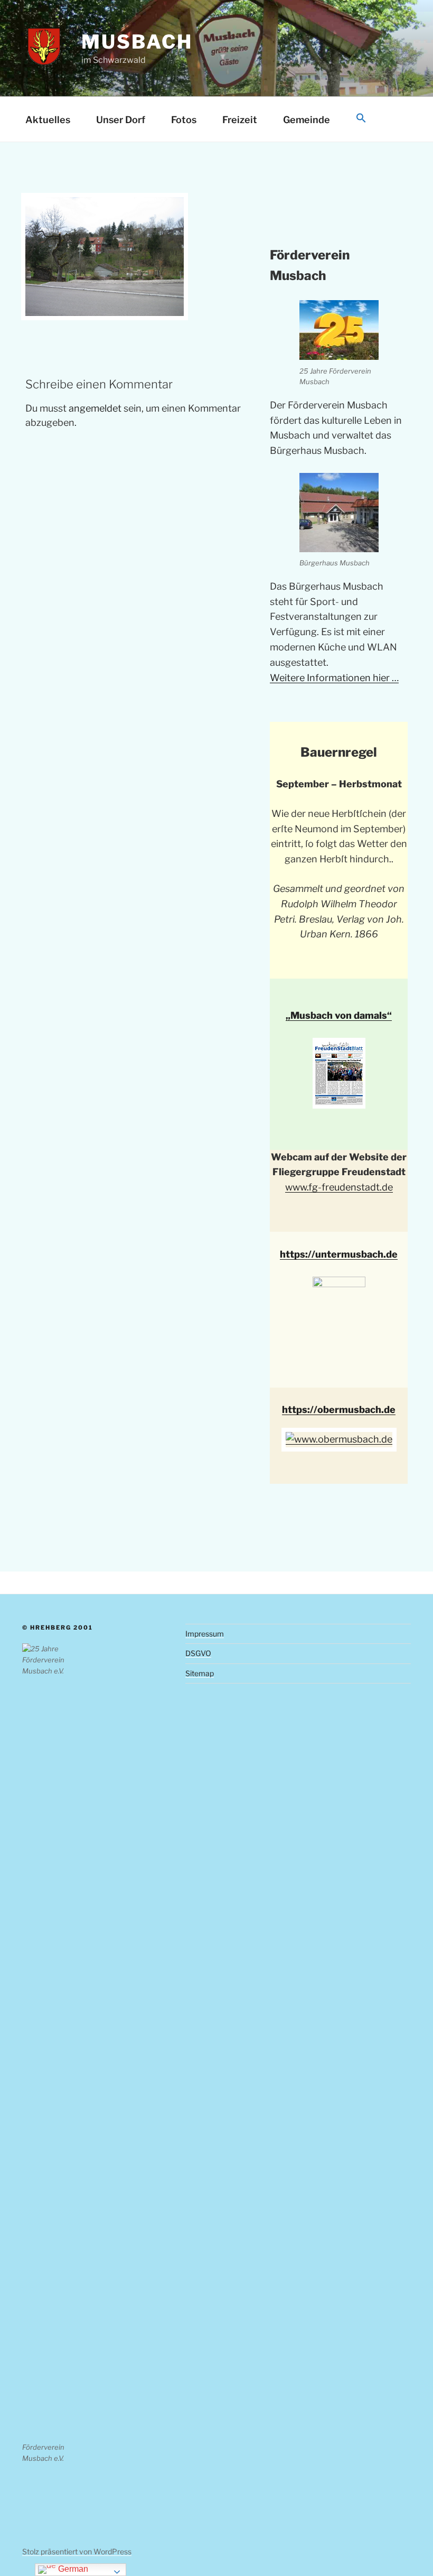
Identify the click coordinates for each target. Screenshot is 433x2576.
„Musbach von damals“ (339, 1015)
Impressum (205, 1634)
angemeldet (95, 408)
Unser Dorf (121, 120)
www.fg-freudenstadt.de (339, 1187)
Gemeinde (307, 120)
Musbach (137, 42)
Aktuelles (48, 120)
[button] (361, 119)
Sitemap (200, 1673)
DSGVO (198, 1653)
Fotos (184, 120)
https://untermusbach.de (339, 1254)
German (72, 2569)
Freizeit (240, 120)
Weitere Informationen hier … (334, 678)
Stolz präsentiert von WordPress (77, 2551)
